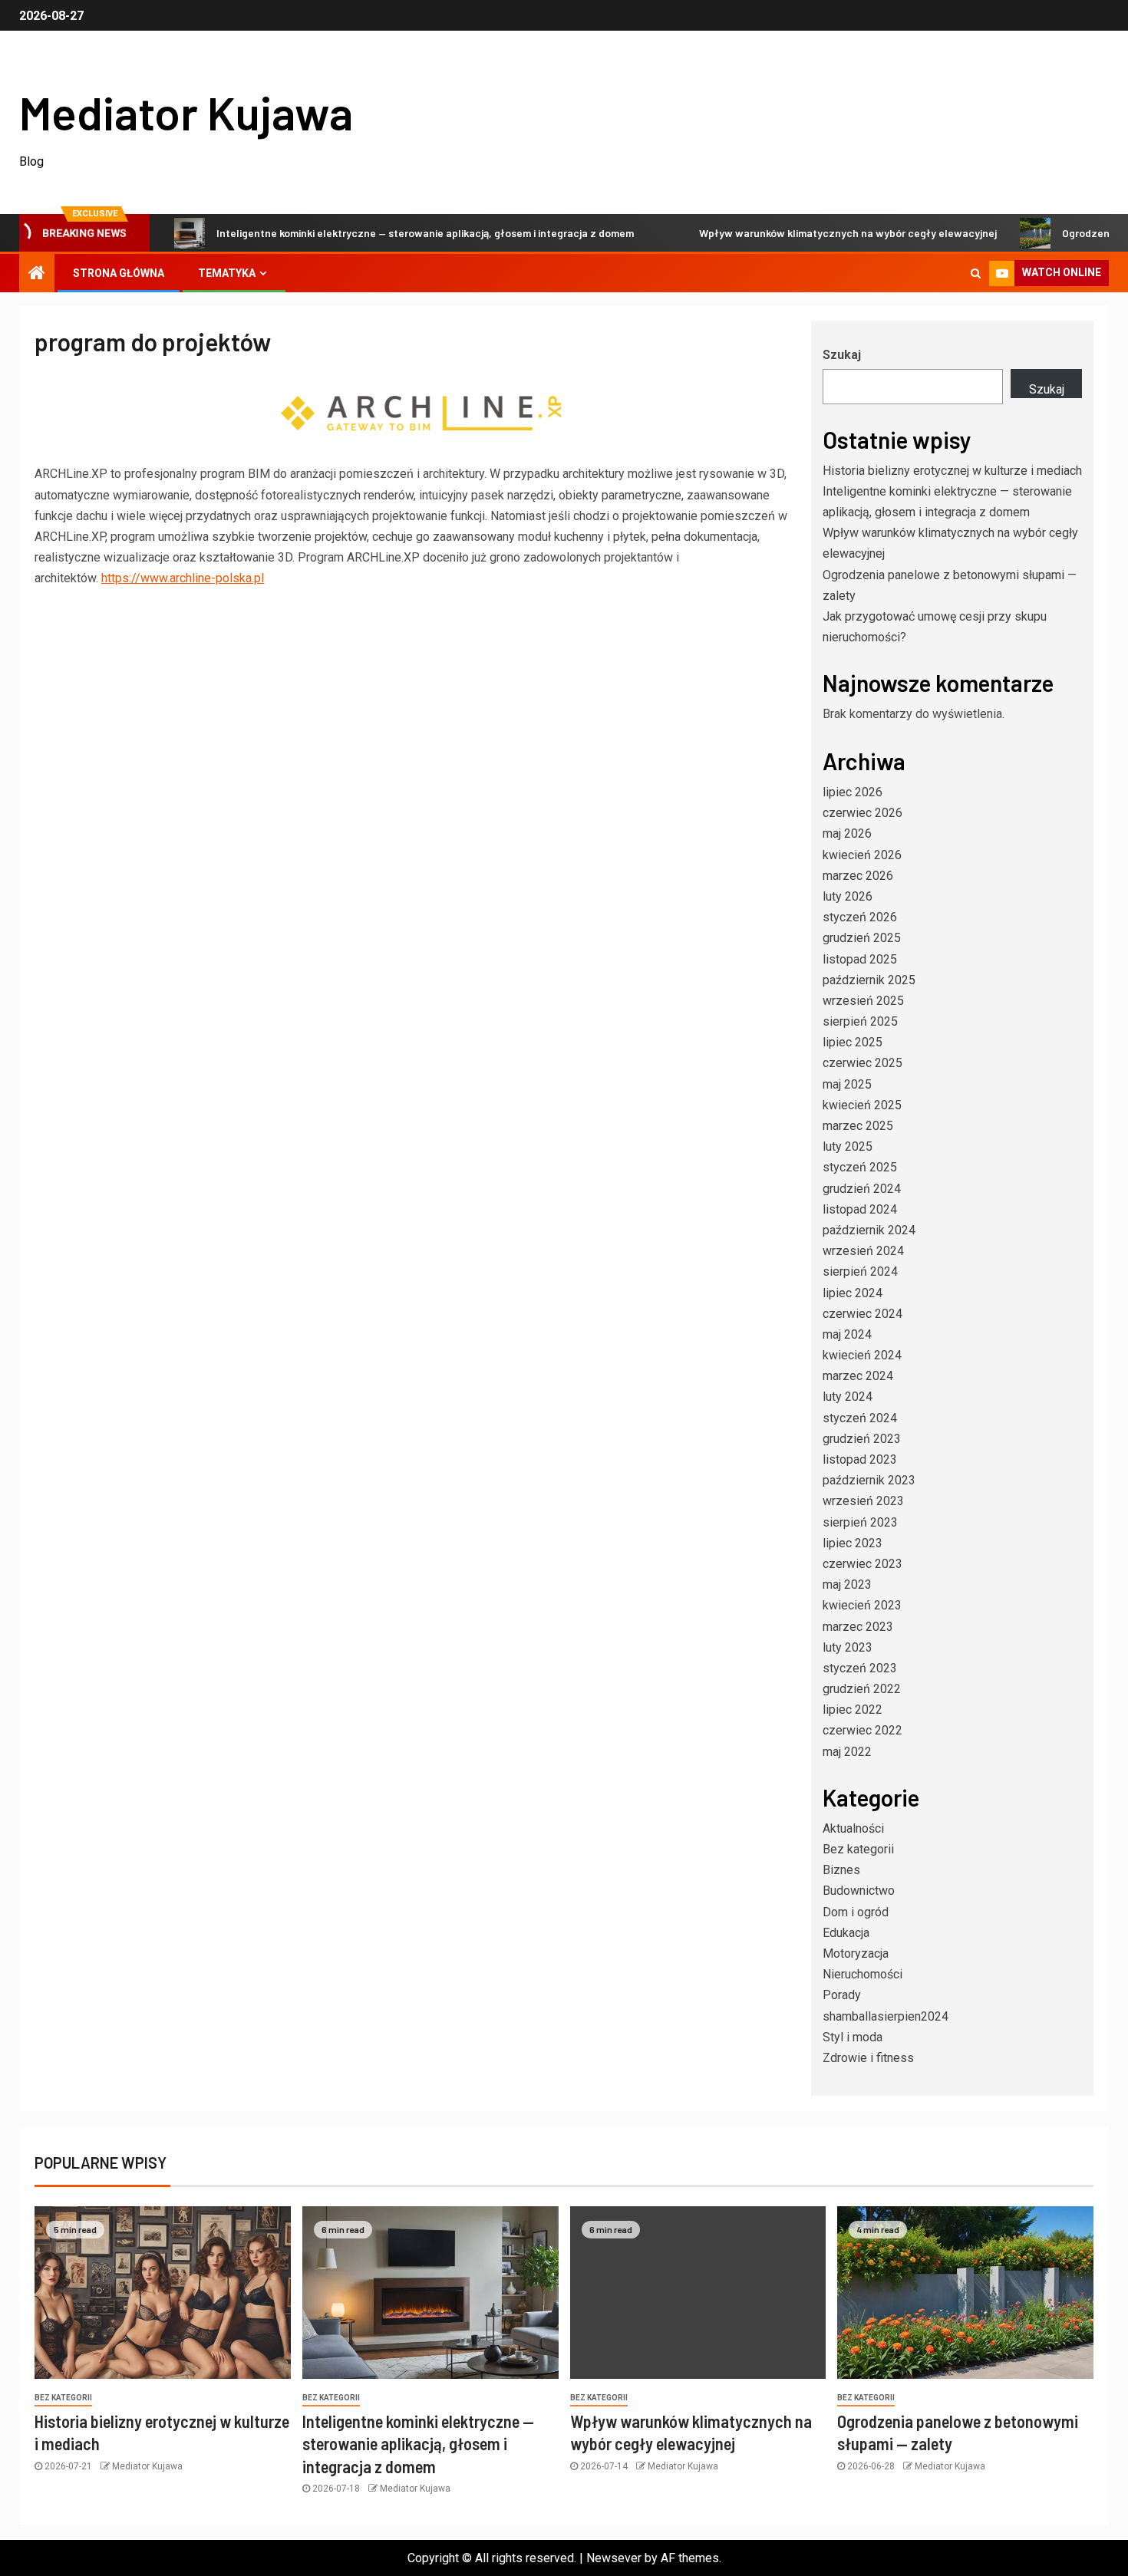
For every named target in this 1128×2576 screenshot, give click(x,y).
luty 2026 (848, 896)
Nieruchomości (862, 1974)
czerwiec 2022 (862, 1730)
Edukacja (846, 1933)
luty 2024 (848, 1397)
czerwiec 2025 (862, 1063)
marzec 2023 (858, 1627)
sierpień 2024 (860, 1272)
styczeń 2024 (860, 1418)
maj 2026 (847, 833)
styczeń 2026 (860, 917)
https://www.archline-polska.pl (183, 578)
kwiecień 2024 (862, 1355)
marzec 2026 (858, 876)
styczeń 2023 (860, 1668)
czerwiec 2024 (862, 1314)
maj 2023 (847, 1584)
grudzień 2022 (862, 1689)
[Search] (976, 273)
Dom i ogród (856, 1912)
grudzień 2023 (862, 1439)
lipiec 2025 (853, 1042)
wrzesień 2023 (863, 1501)
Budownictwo (859, 1891)
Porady (842, 1995)
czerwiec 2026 (862, 813)
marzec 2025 (858, 1126)
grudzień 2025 (862, 938)
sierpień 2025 (860, 1021)
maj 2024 (847, 1334)
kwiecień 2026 (862, 855)
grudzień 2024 (862, 1189)
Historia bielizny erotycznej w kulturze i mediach (952, 471)
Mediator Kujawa (186, 112)
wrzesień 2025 (863, 1001)
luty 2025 (848, 1146)
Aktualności (853, 1828)
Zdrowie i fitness (868, 2058)
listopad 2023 (860, 1459)
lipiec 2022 (853, 1710)
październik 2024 (869, 1230)
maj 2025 (847, 1084)
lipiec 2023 (853, 1543)
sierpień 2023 (860, 1522)
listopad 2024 (860, 1209)
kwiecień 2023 (862, 1605)
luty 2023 (848, 1647)
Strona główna (119, 273)
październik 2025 (869, 980)
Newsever (614, 2558)
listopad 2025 (860, 959)
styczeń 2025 (860, 1167)
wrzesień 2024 (863, 1251)
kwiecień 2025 (862, 1105)
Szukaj (842, 355)
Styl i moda (853, 2037)
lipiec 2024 (853, 1293)
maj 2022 (847, 1752)
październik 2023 (869, 1480)
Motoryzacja (856, 1953)
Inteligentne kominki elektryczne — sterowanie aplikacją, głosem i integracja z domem (380, 233)
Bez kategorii (858, 1849)
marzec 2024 (858, 1376)
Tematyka (227, 273)
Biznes (841, 1870)
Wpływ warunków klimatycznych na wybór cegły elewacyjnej (803, 233)
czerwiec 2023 (862, 1564)
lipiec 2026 (853, 792)
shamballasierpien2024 (886, 2016)
